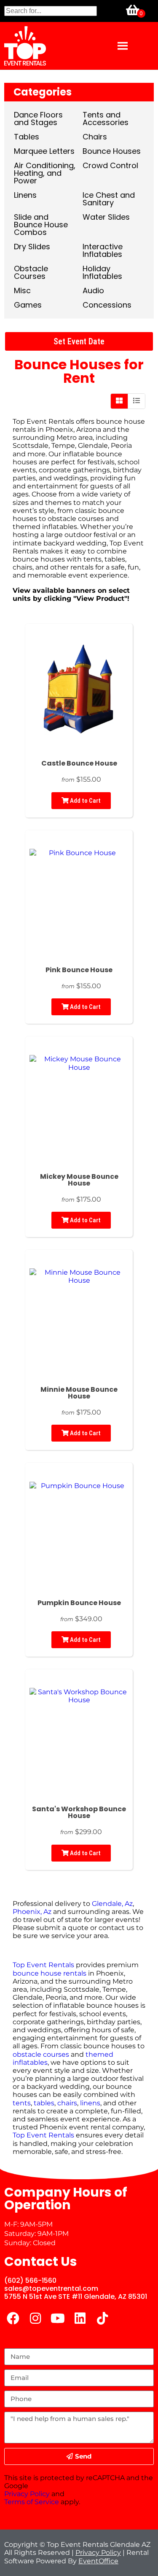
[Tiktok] (102, 2318)
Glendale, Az (112, 1904)
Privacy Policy (27, 2494)
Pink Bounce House (79, 970)
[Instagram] (35, 2318)
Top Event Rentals (43, 1965)
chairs (23, 567)
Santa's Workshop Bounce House (79, 1812)
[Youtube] (58, 2318)
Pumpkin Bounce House (79, 1603)
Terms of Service (32, 2502)
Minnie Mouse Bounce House (79, 1393)
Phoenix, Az (32, 1912)
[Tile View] (119, 401)
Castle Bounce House (79, 763)
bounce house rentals (50, 1973)
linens (90, 2103)
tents (92, 559)
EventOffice (98, 2561)
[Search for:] (51, 11)
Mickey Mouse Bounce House (79, 1180)
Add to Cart (85, 801)
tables (115, 559)
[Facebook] (13, 2318)
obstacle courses (41, 2054)
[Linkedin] (80, 2318)
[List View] (137, 401)
